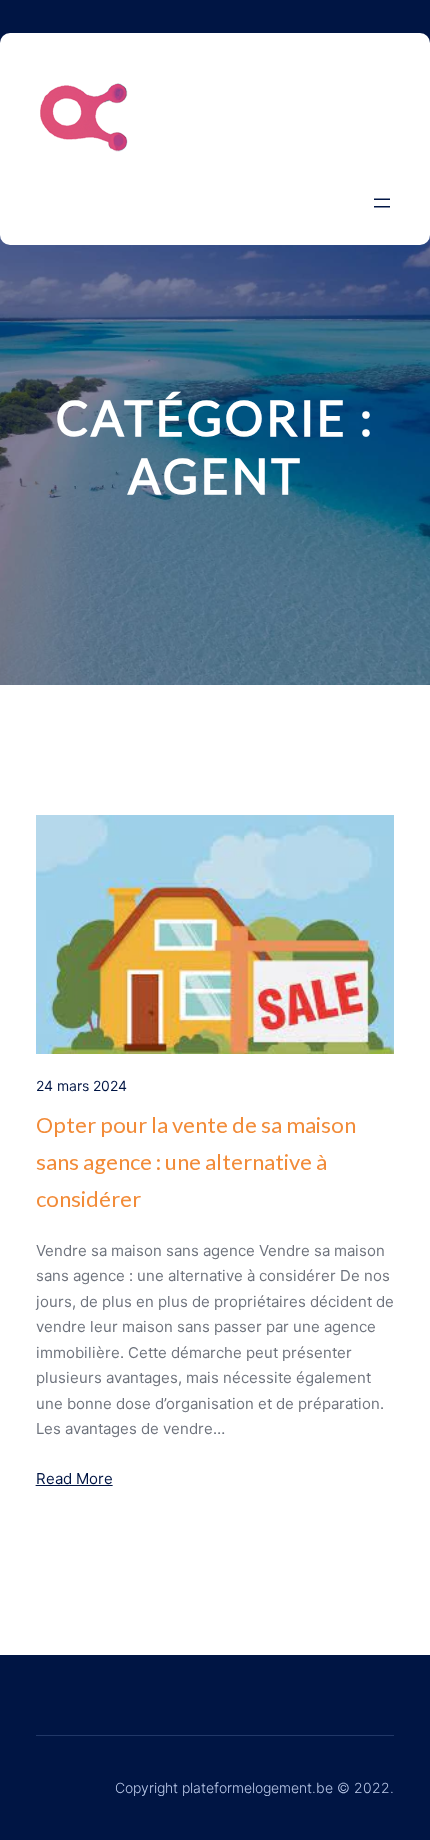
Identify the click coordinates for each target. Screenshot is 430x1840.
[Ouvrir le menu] (382, 203)
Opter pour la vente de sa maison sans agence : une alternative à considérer (196, 1162)
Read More (74, 1478)
